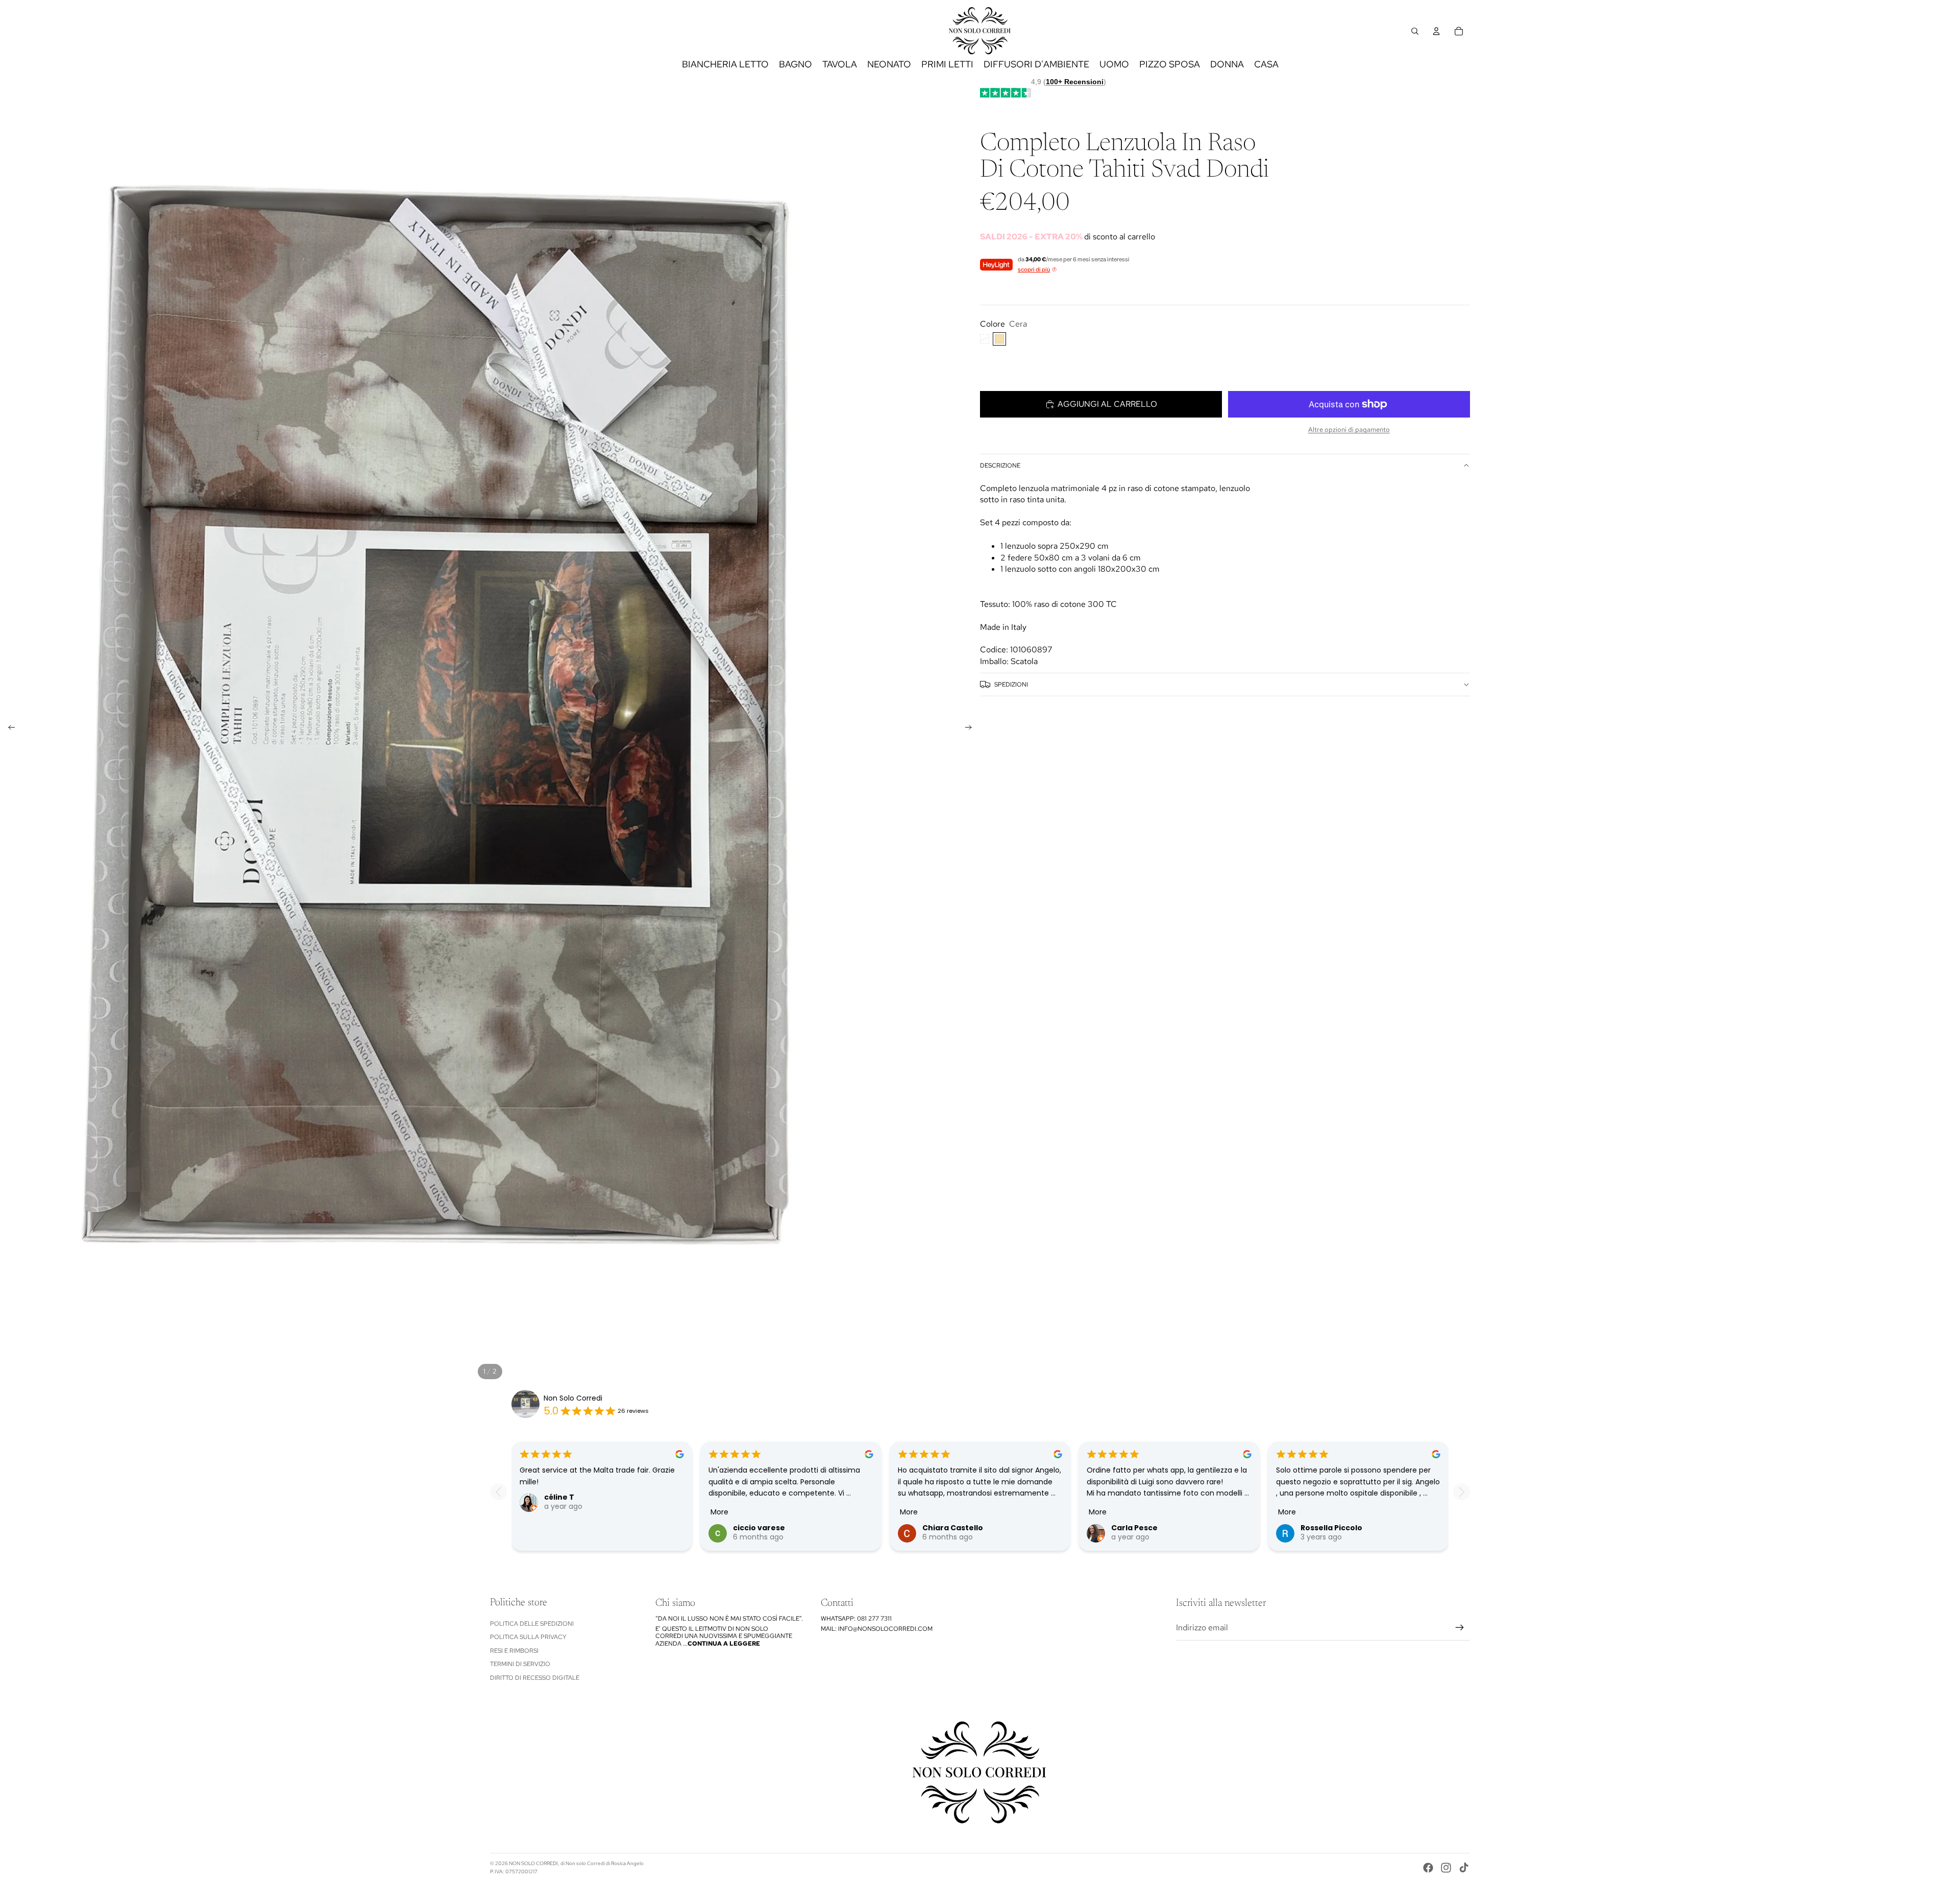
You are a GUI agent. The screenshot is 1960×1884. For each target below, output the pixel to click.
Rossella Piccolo (1331, 1528)
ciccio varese (759, 1528)
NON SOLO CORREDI (533, 1863)
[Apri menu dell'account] (1436, 31)
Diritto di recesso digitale (535, 1678)
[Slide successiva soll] (972, 729)
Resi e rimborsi (514, 1651)
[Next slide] (1462, 1492)
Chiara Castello (953, 1528)
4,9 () (1069, 82)
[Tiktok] (1464, 1868)
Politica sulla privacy (528, 1637)
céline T (559, 1497)
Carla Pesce (1134, 1528)
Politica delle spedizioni (532, 1624)
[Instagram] (1446, 1868)
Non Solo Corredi (573, 1398)
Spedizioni (1011, 684)
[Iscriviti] (1460, 1628)
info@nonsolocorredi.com (885, 1629)
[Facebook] (1428, 1868)
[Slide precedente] (8, 729)
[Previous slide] (498, 1492)
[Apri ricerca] (1415, 31)
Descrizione (1000, 466)
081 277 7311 (874, 1619)
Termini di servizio (520, 1664)
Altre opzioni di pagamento (1349, 429)
